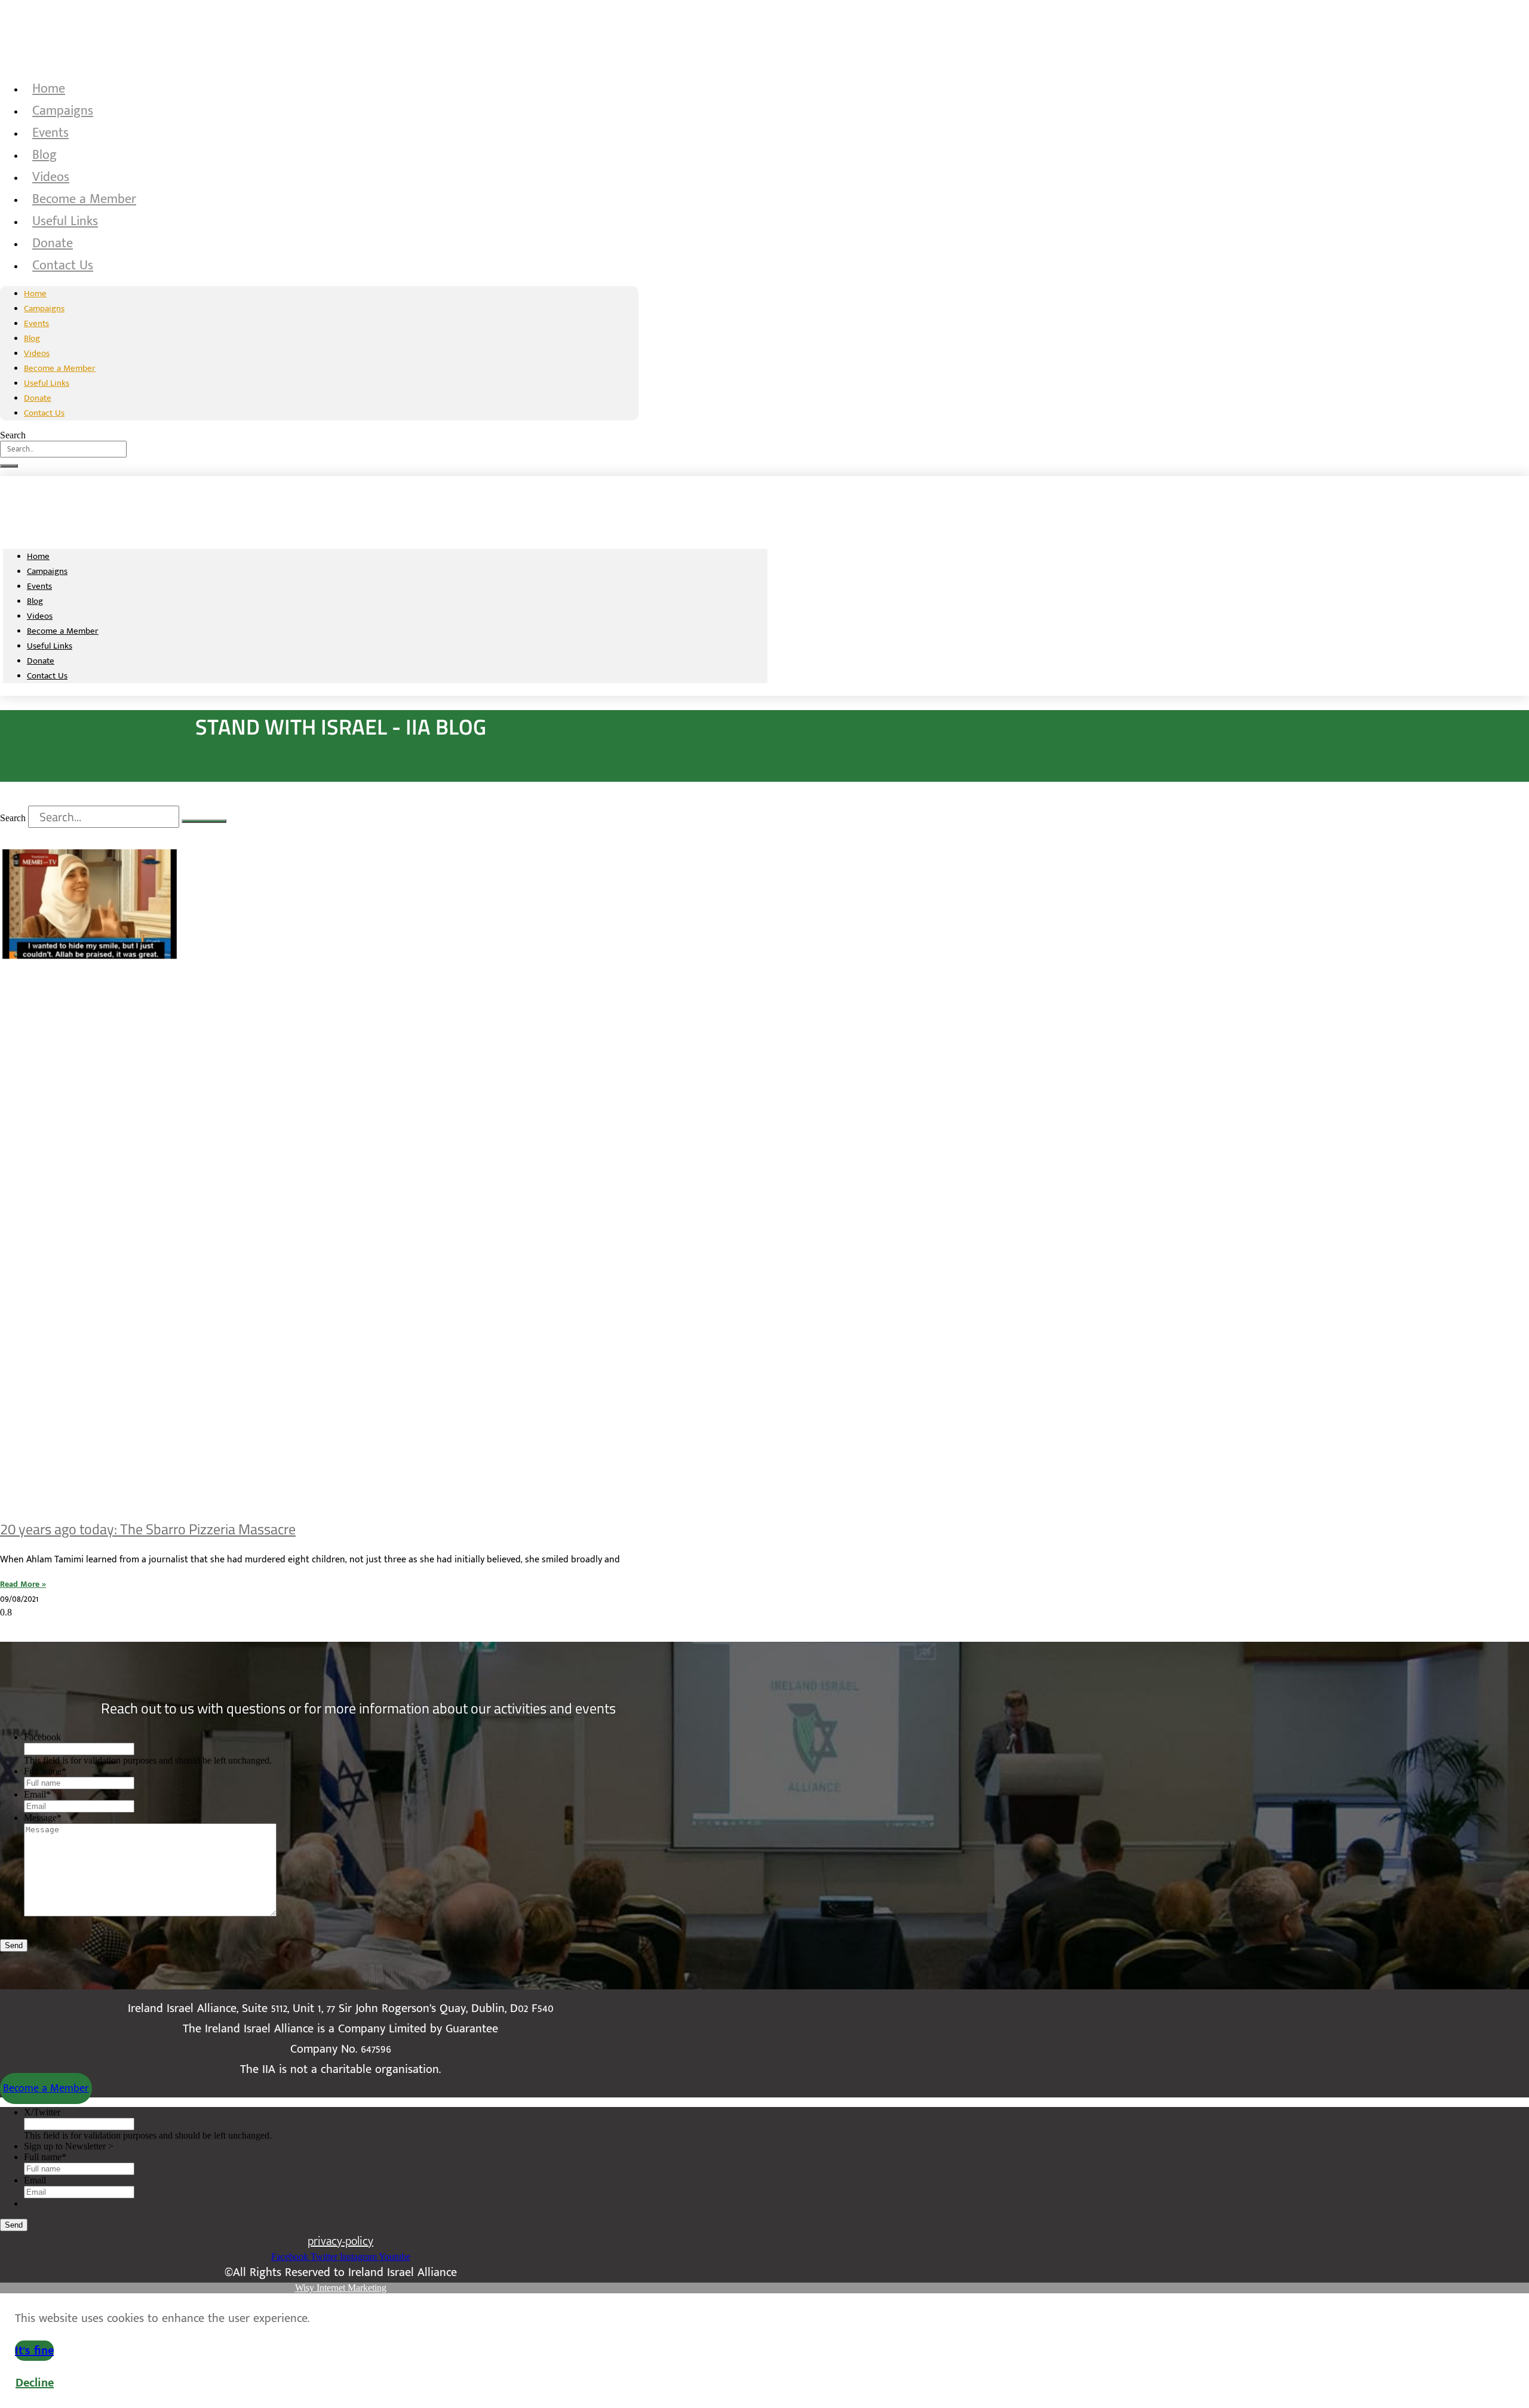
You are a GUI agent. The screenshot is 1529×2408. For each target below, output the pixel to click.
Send (14, 1945)
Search (13, 435)
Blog (44, 155)
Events (50, 133)
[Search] (9, 466)
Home (49, 89)
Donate (53, 243)
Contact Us (63, 265)
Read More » (23, 1584)
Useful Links (65, 221)
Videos (51, 177)
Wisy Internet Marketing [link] (341, 2288)
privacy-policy (340, 2241)
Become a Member (84, 199)
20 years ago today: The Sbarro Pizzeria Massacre (148, 1529)
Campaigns (63, 111)
